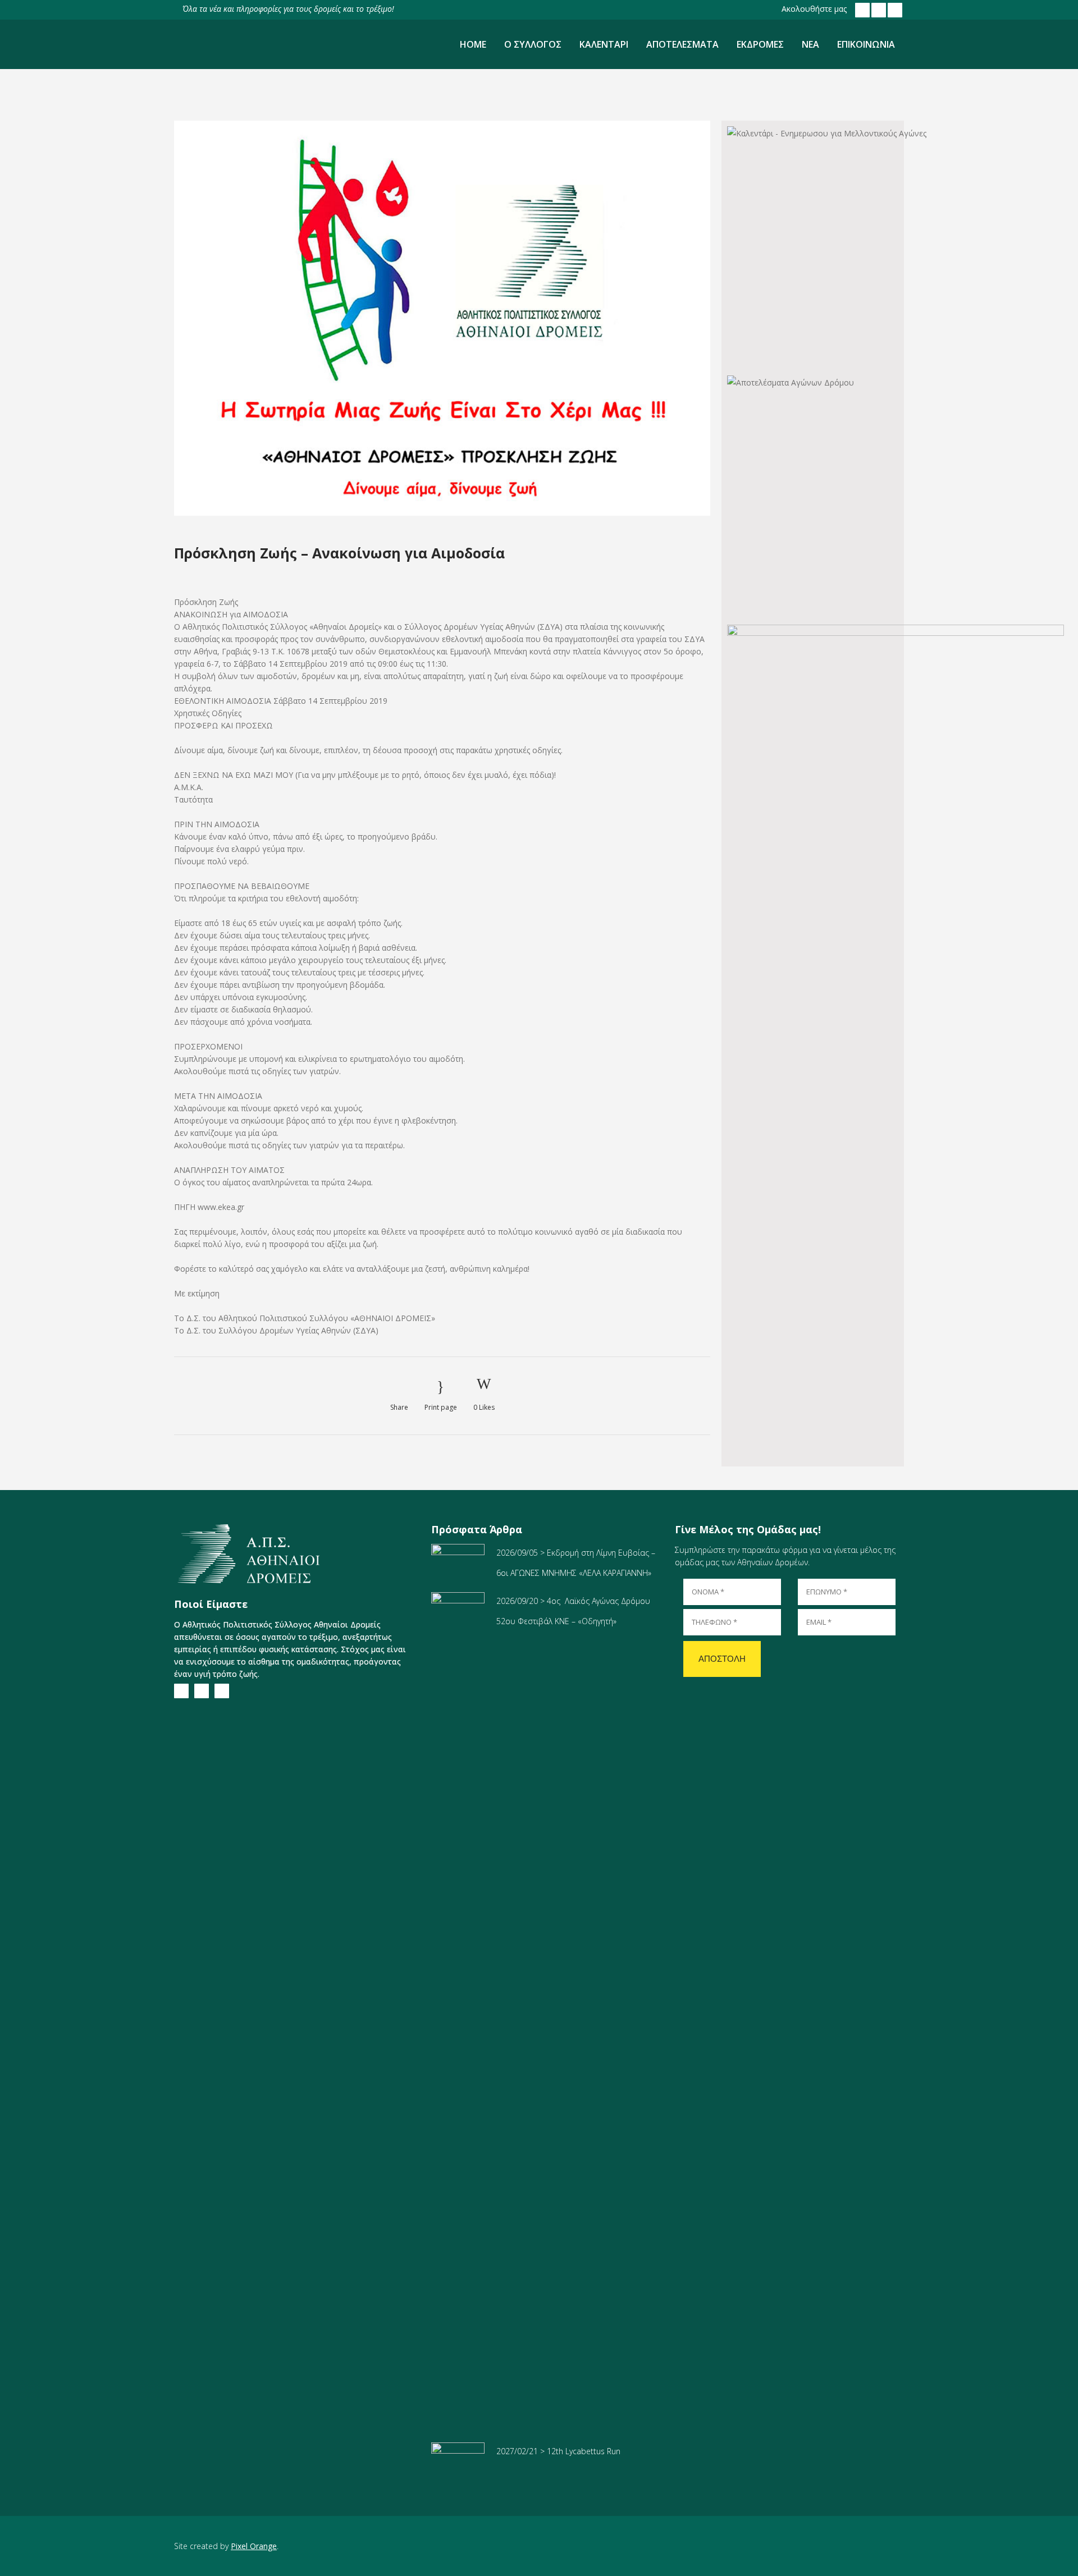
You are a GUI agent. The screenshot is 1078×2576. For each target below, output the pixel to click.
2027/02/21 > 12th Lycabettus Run (558, 2451)
